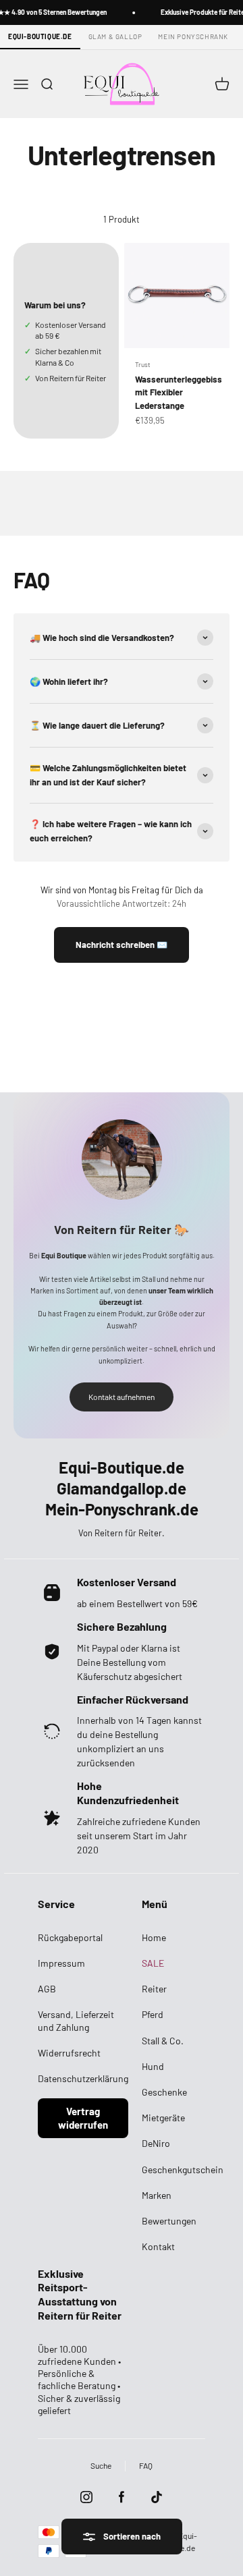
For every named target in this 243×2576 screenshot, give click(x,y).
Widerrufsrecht (69, 2053)
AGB (47, 1989)
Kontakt (158, 2246)
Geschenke (164, 2092)
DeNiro (156, 2143)
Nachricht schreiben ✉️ (122, 945)
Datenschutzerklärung (83, 2078)
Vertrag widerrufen (83, 2118)
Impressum (61, 1963)
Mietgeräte (163, 2118)
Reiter (154, 1989)
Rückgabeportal (70, 1937)
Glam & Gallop (115, 36)
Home (154, 1937)
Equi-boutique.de (40, 36)
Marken (157, 2195)
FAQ (146, 2465)
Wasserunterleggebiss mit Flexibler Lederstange (179, 392)
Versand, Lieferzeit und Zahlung (76, 2020)
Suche (101, 2465)
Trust (143, 364)
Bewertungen (169, 2221)
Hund (153, 2066)
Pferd (153, 2014)
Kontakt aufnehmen (122, 1397)
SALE (153, 1963)
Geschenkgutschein (183, 2169)
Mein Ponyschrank (193, 36)
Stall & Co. (163, 2041)
